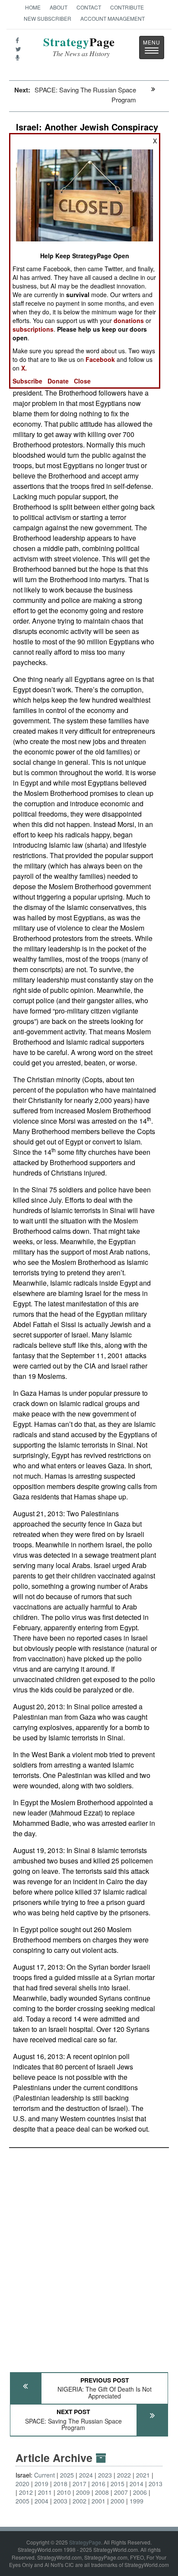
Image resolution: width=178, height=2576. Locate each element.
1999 (137, 2501)
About (59, 7)
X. (24, 368)
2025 (67, 2475)
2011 (45, 2492)
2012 (26, 2492)
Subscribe (27, 381)
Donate (58, 381)
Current (44, 2475)
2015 (118, 2484)
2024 (86, 2475)
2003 (60, 2501)
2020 (22, 2484)
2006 (140, 2492)
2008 (102, 2492)
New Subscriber (48, 18)
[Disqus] (89, 2256)
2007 (121, 2492)
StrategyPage (85, 2542)
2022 (124, 2475)
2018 (60, 2484)
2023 (105, 2475)
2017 (79, 2484)
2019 (41, 2484)
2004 (41, 2501)
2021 (143, 2475)
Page (79, 47)
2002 (79, 2501)
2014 (137, 2484)
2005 (22, 2501)
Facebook (100, 359)
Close (82, 381)
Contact (89, 7)
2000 (118, 2501)
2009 (83, 2492)
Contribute (127, 7)
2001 (99, 2501)
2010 (64, 2492)
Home (33, 7)
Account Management (113, 18)
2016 (99, 2484)
